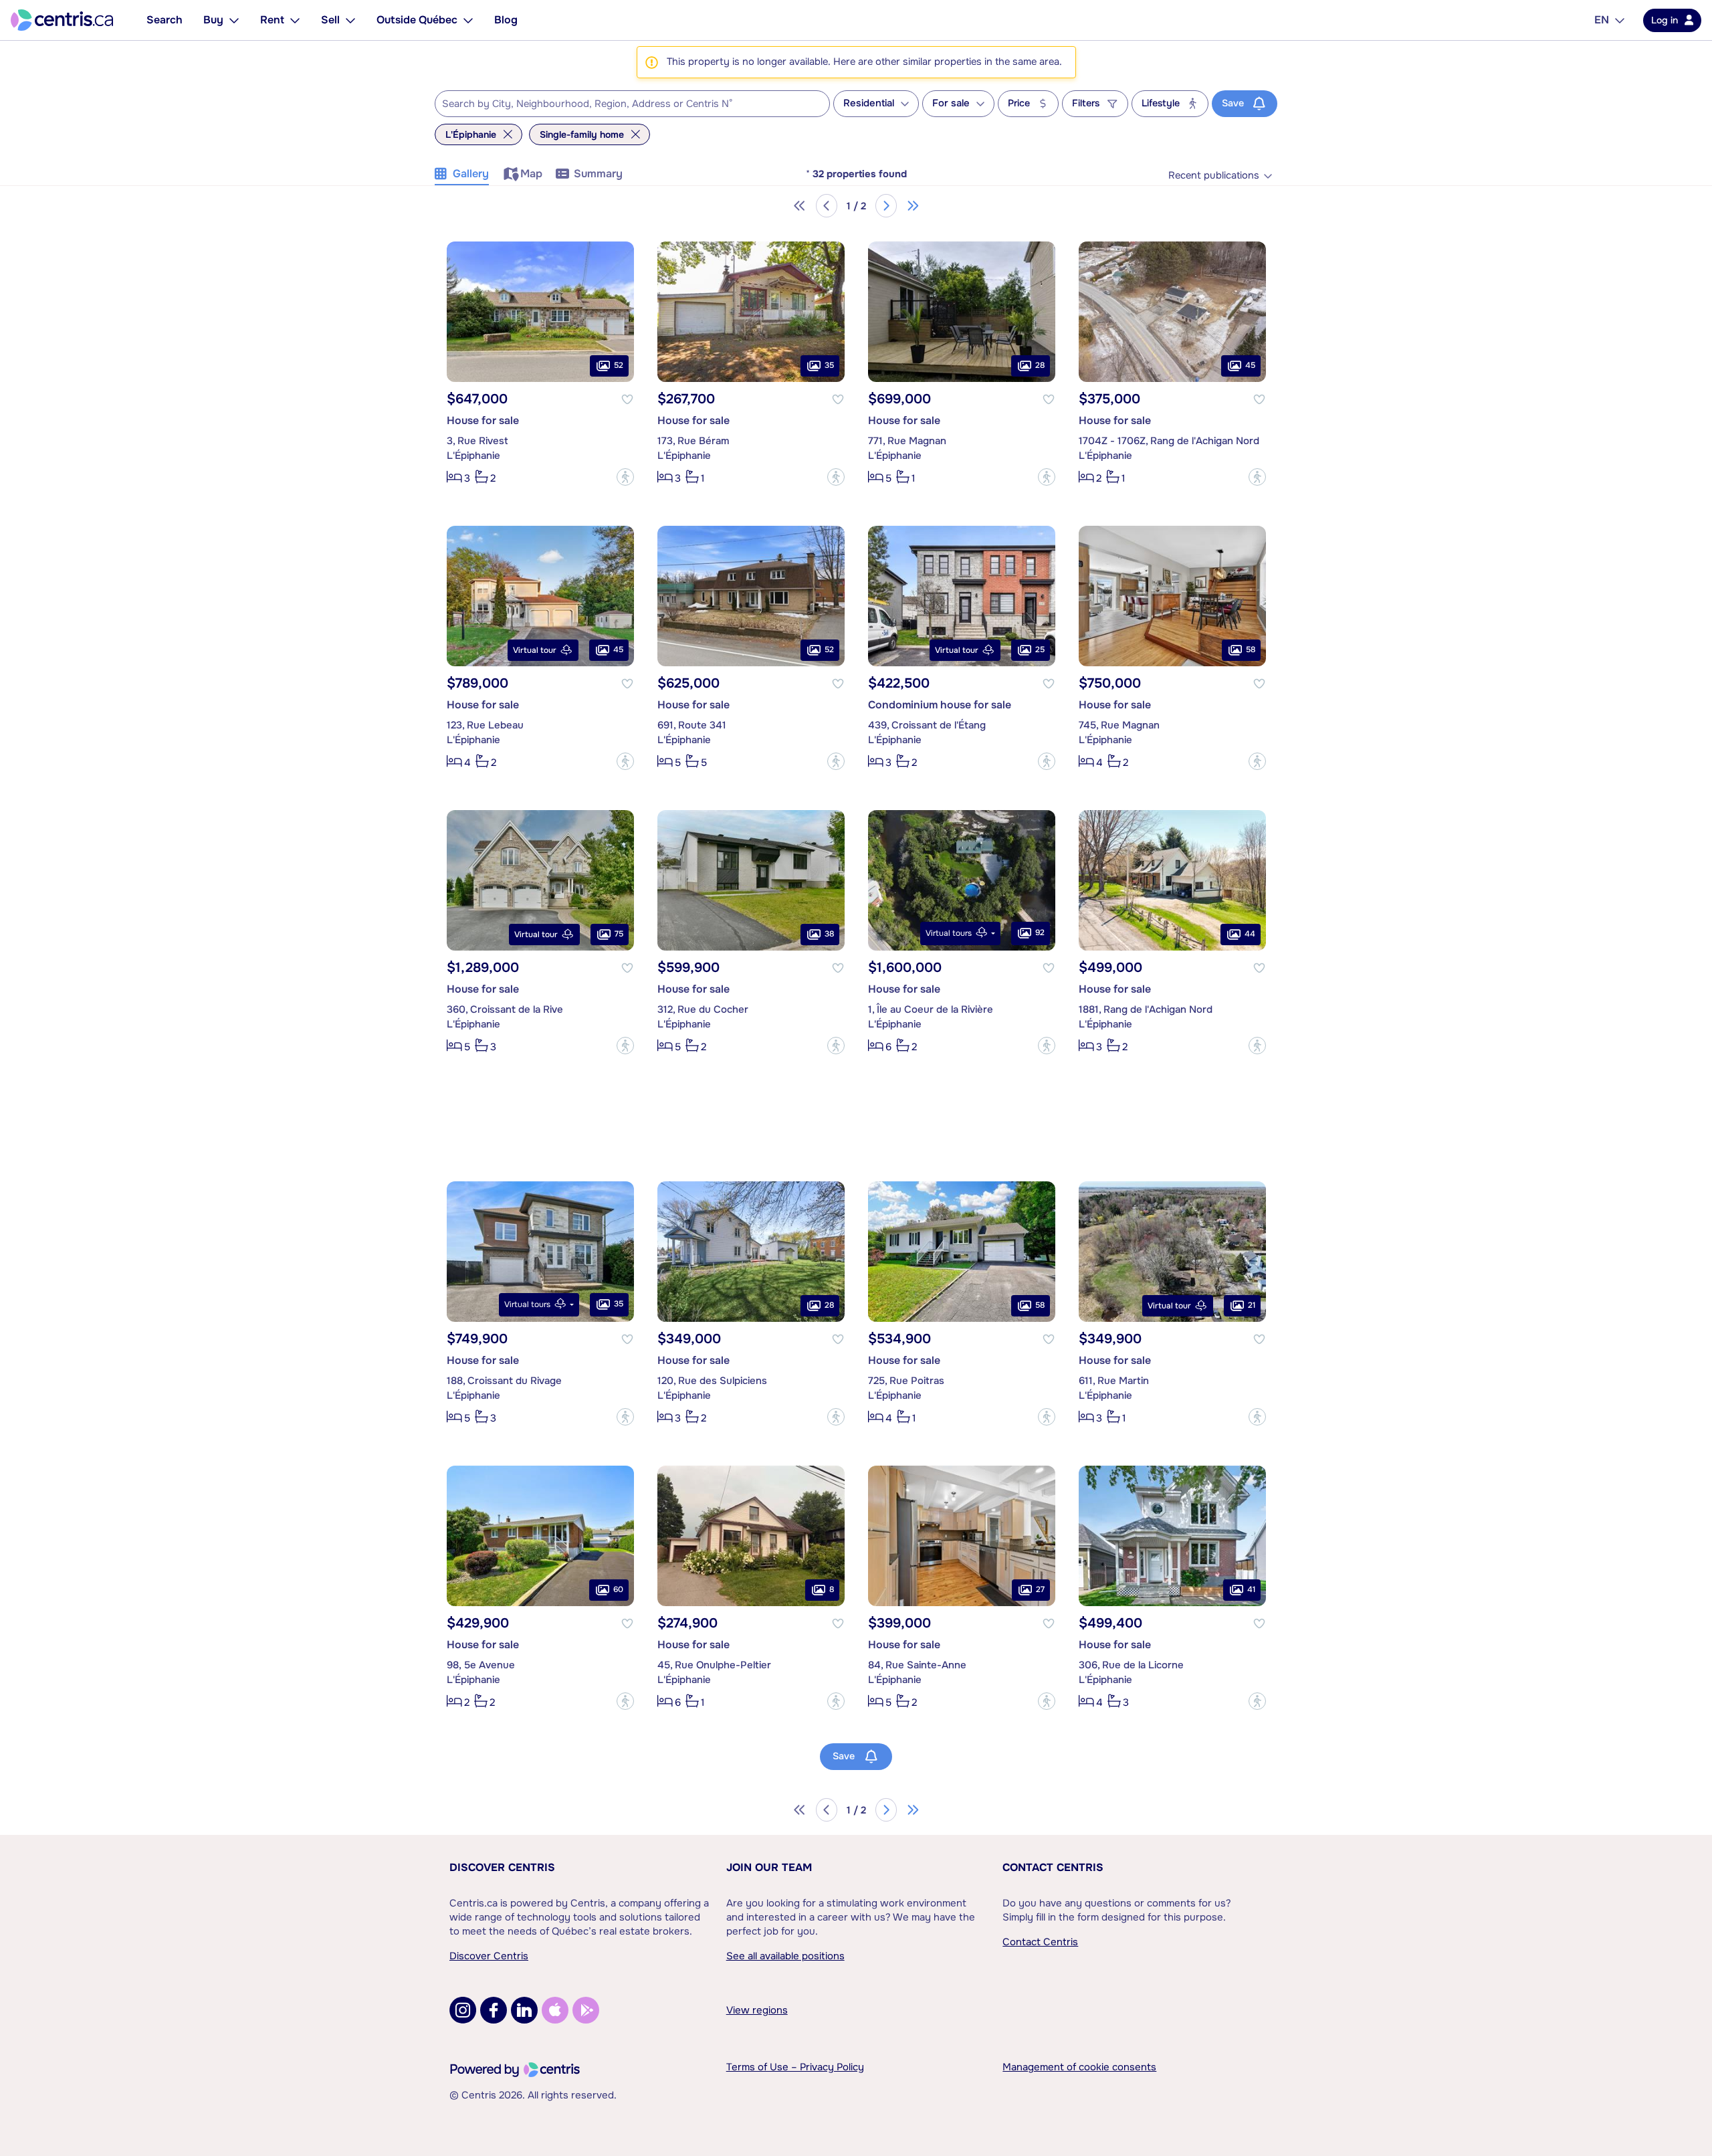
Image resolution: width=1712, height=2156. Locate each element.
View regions (757, 2010)
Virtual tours (949, 933)
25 (1040, 650)
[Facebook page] (494, 2010)
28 (1040, 365)
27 (1040, 1589)
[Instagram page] (463, 2010)
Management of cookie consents (1079, 2067)
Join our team (769, 1867)
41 (1251, 1589)
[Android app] (586, 2010)
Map (531, 174)
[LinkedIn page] (524, 2010)
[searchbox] (624, 104)
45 (1250, 365)
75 (619, 934)
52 (619, 365)
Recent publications (1214, 176)
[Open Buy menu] (234, 20)
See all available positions (785, 1956)
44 (1250, 934)
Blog (506, 20)
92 (1040, 933)
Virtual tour (535, 650)
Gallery (471, 174)
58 (1251, 650)
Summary (598, 174)
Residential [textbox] (869, 103)
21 (1252, 1305)
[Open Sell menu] (350, 20)
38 (829, 934)
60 (618, 1589)
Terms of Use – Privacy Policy (795, 2067)
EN (1602, 20)
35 (829, 365)
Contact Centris (1053, 1867)
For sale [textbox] (951, 103)
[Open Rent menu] (295, 20)
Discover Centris (502, 1867)
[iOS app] (555, 2010)
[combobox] (632, 104)
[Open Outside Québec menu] (468, 20)
